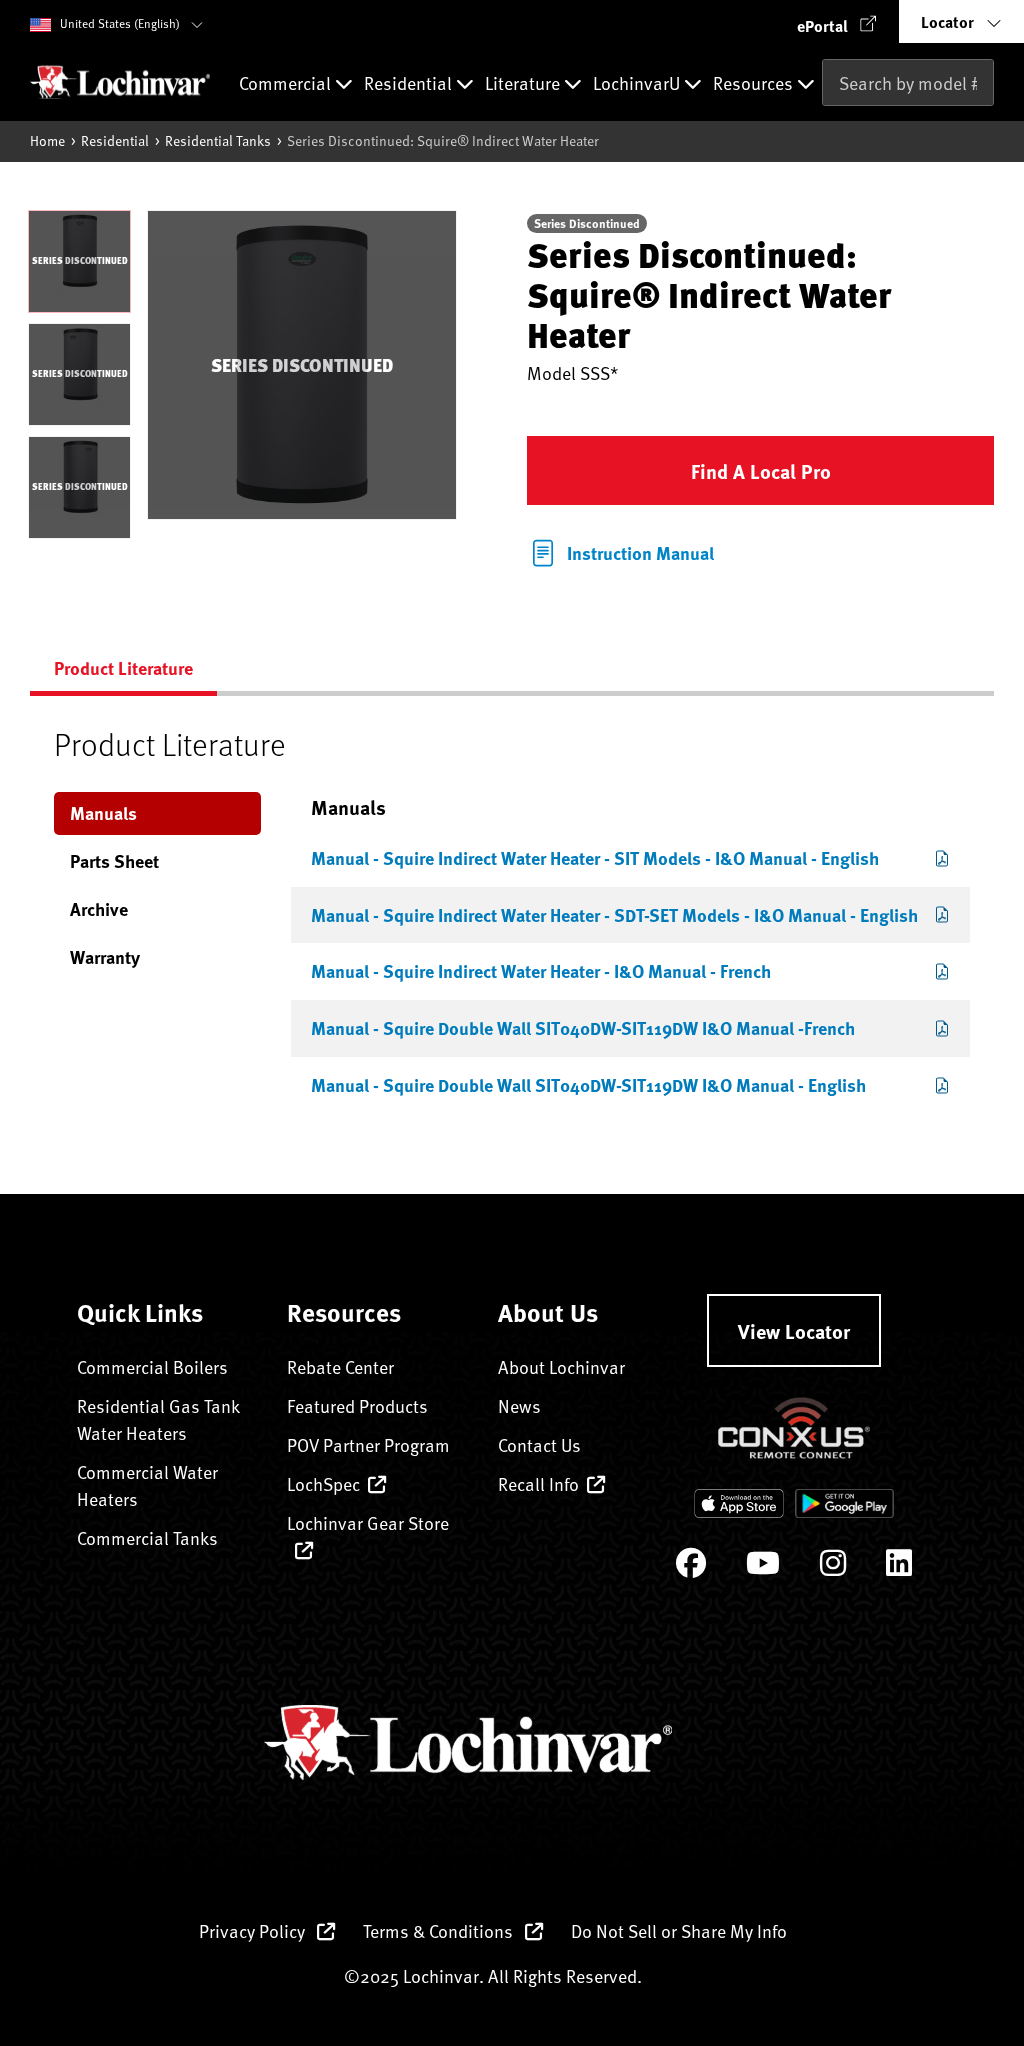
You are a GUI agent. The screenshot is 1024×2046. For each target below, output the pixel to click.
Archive (99, 909)
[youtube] (763, 1567)
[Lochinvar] (120, 82)
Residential (115, 140)
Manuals (103, 813)
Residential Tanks (218, 140)
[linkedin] (899, 1567)
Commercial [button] (287, 84)
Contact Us (539, 1444)
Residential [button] (410, 84)
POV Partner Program (368, 1444)
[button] (837, 21)
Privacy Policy (254, 1930)
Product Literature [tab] (123, 668)
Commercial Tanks (147, 1537)
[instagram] (833, 1567)
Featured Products (357, 1405)
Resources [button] (755, 84)
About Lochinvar (561, 1366)
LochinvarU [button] (638, 84)
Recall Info (538, 1483)
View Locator (794, 1330)
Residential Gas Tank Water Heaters (158, 1419)
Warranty (105, 957)
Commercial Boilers (152, 1366)
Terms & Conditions (440, 1930)
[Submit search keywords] (828, 124)
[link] (620, 551)
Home (47, 140)
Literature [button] (524, 84)
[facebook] (691, 1567)
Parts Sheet (114, 861)
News (519, 1405)
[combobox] (908, 82)
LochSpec (323, 1483)
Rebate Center (340, 1366)
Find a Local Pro (761, 470)
